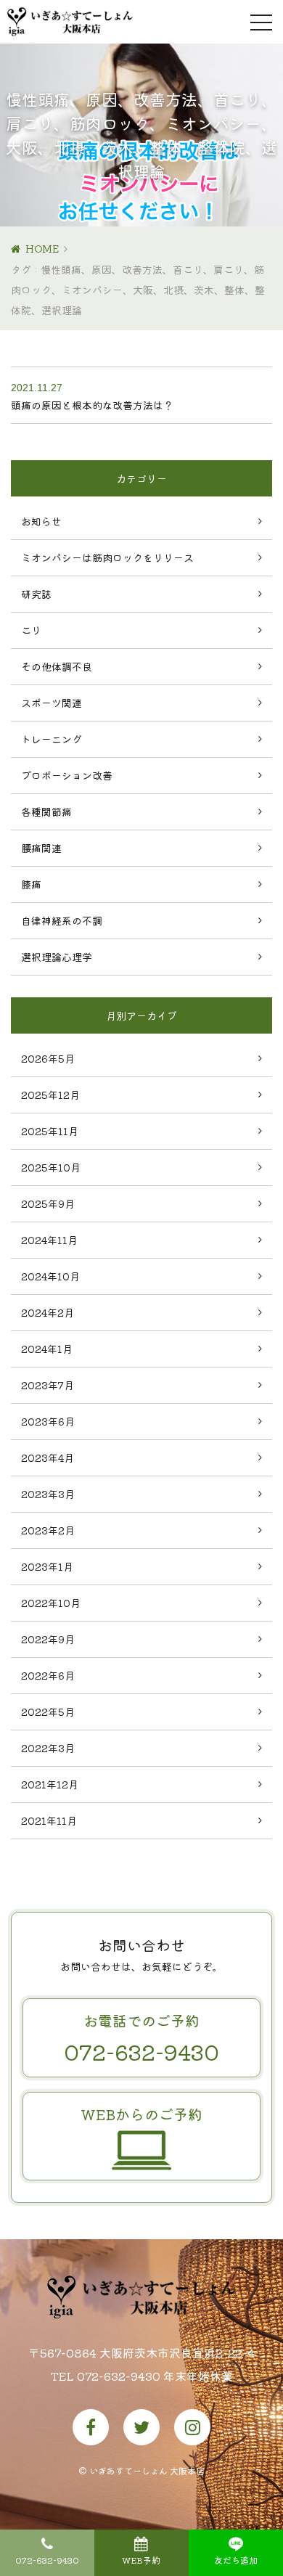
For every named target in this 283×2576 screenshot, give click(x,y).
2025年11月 (50, 1131)
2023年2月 (48, 1530)
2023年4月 (48, 1457)
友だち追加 (236, 2560)
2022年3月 (48, 1748)
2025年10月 (51, 1167)
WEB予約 (141, 2560)
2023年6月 (48, 1421)
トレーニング (52, 739)
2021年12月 (50, 1784)
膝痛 (31, 884)
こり (31, 630)
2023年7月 (48, 1385)
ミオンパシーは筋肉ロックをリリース (107, 557)
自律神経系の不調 (62, 920)
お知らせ (41, 521)
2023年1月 (47, 1566)
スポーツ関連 (52, 703)
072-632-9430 (47, 2560)
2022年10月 (51, 1603)
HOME (42, 248)
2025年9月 (48, 1203)
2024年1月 (47, 1349)
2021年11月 (49, 1820)
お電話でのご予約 (141, 2039)
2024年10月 (50, 1276)
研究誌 (36, 594)
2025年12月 (50, 1095)
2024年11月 (49, 1240)
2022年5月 (48, 1712)
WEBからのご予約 (141, 2114)
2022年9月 (48, 1639)
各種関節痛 (46, 811)
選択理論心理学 (57, 957)
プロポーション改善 (67, 775)
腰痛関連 (41, 848)
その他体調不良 (57, 666)
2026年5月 (48, 1058)
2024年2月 (48, 1312)
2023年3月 (48, 1494)
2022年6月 (48, 1675)
